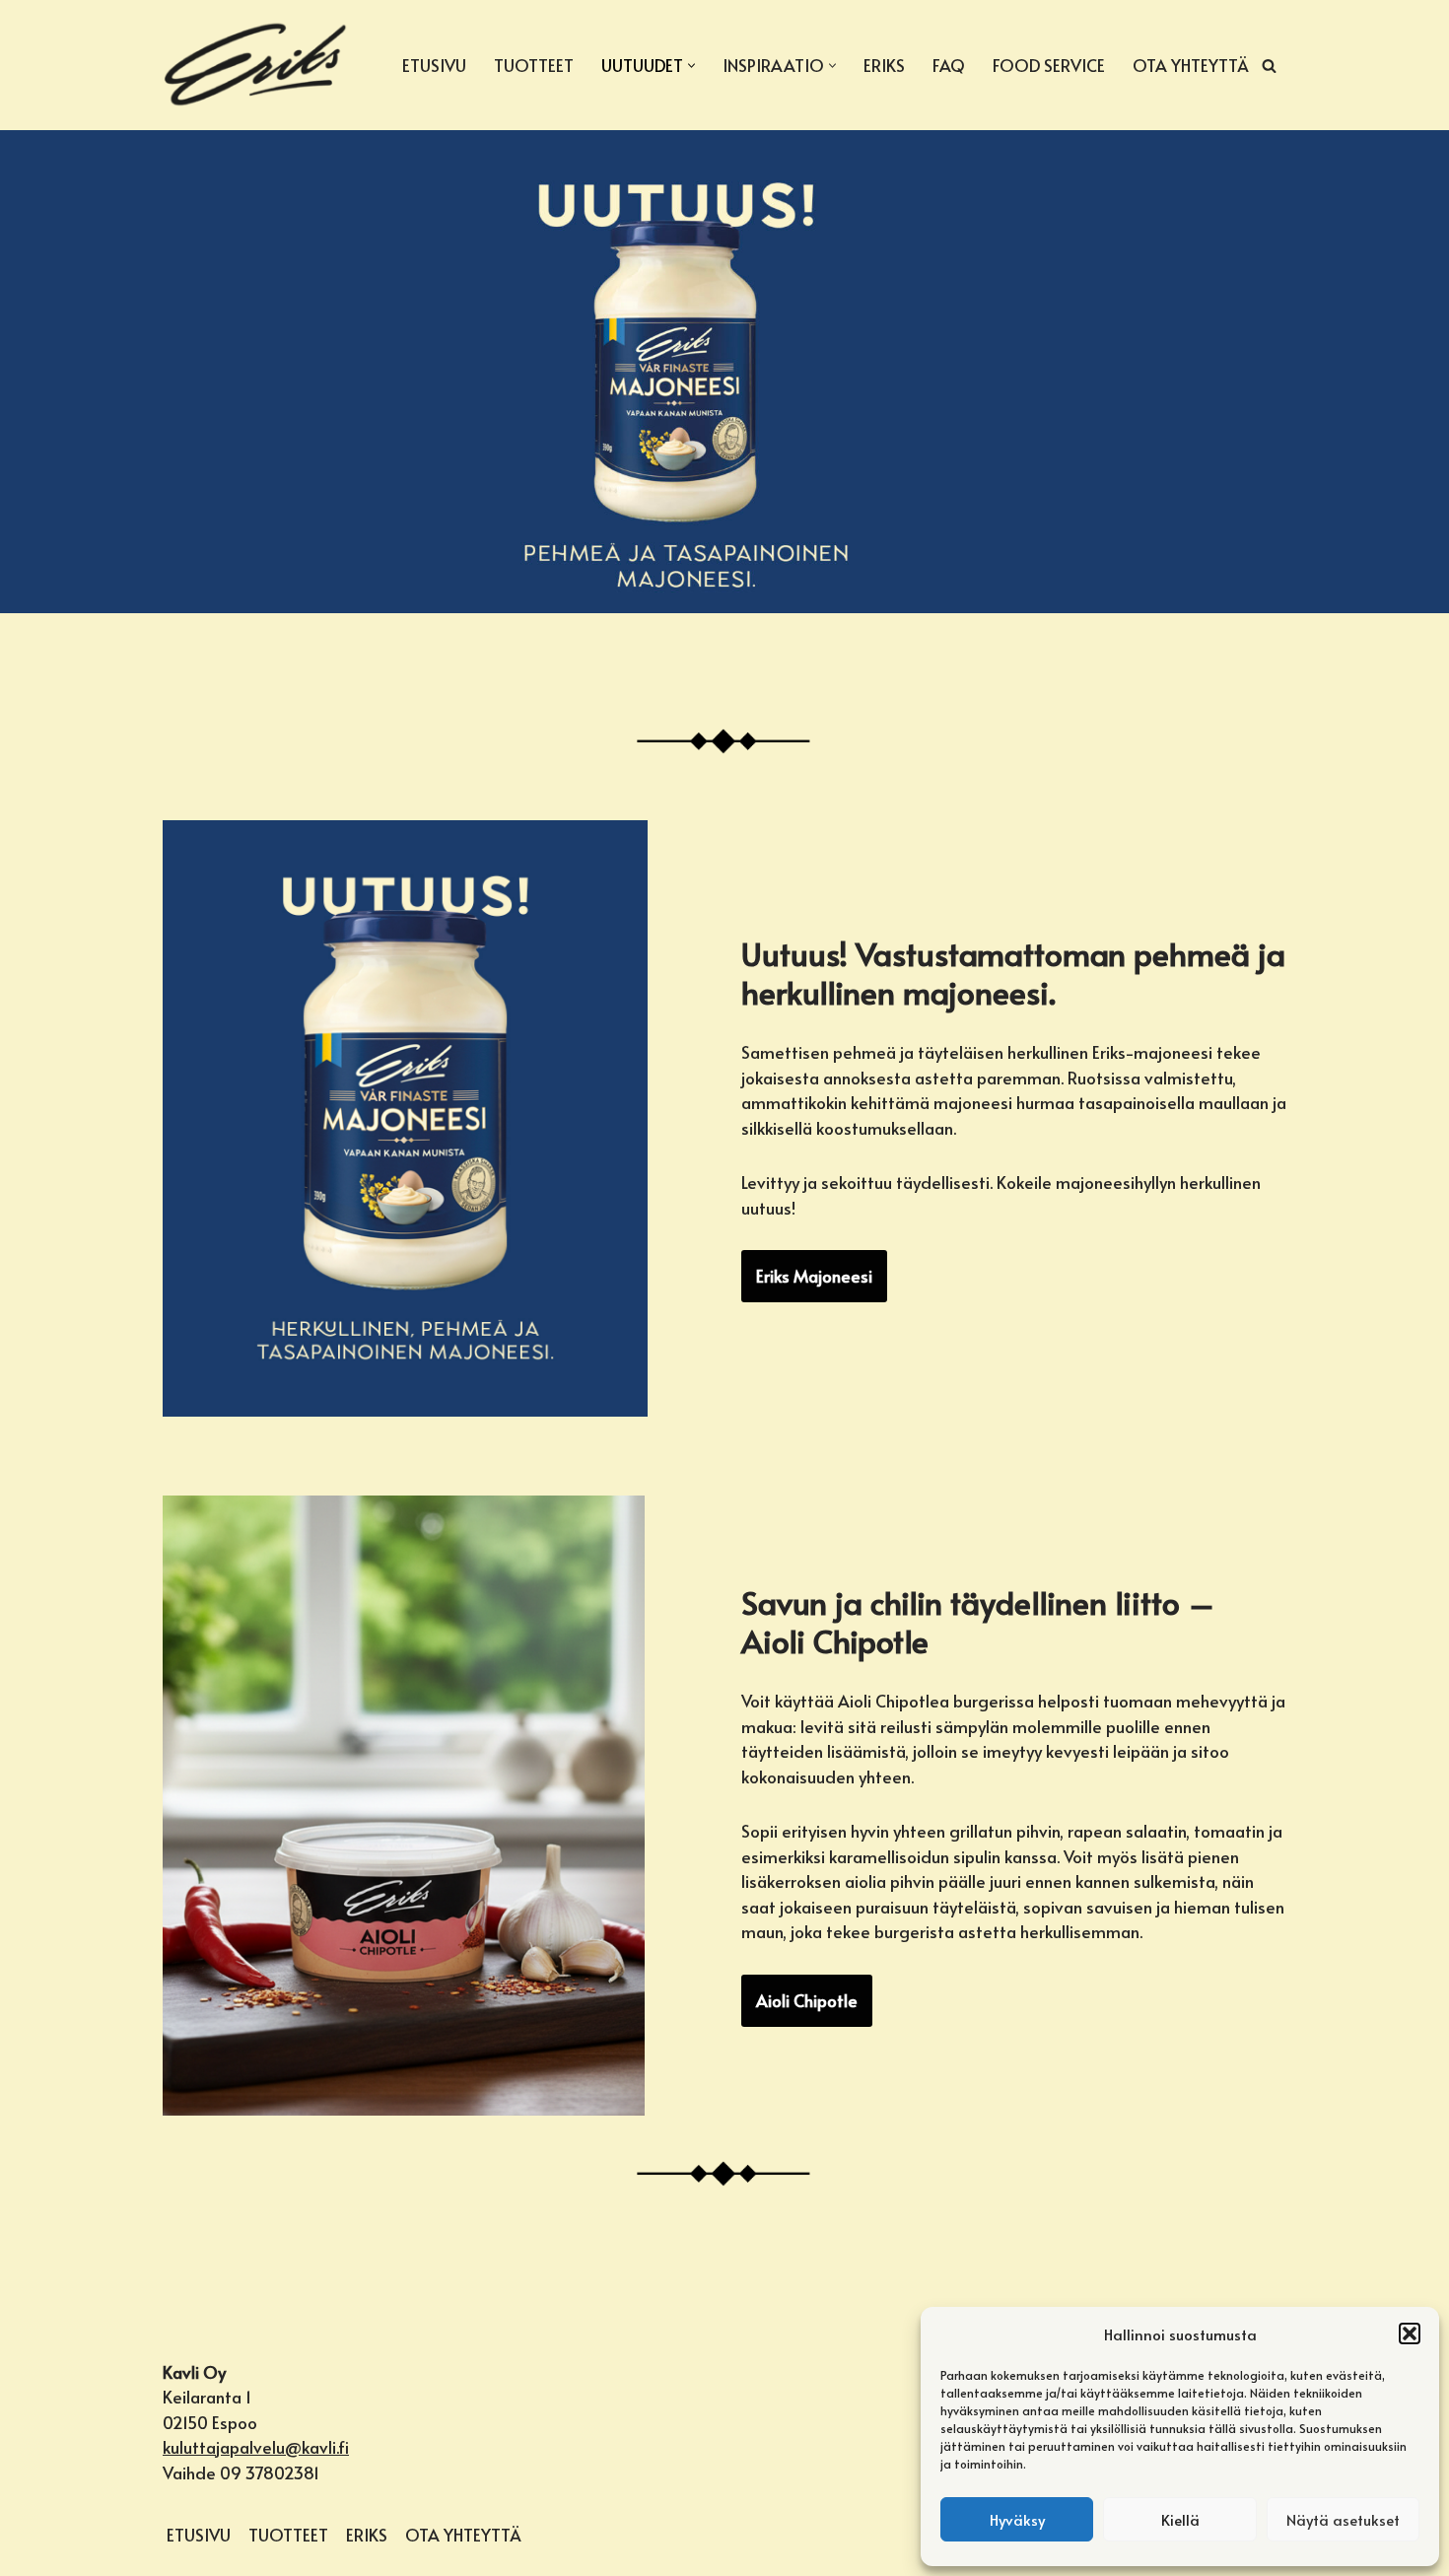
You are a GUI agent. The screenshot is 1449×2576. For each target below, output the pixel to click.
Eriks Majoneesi (814, 1276)
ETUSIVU (434, 65)
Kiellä (1180, 2519)
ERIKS (884, 65)
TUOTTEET (534, 65)
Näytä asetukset (1343, 2519)
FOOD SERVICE (1049, 65)
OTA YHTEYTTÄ (1190, 65)
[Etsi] (1269, 66)
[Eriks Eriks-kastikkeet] (256, 65)
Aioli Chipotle (807, 2000)
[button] (1410, 2333)
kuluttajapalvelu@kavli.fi (256, 2447)
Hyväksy (1017, 2519)
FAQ (949, 65)
